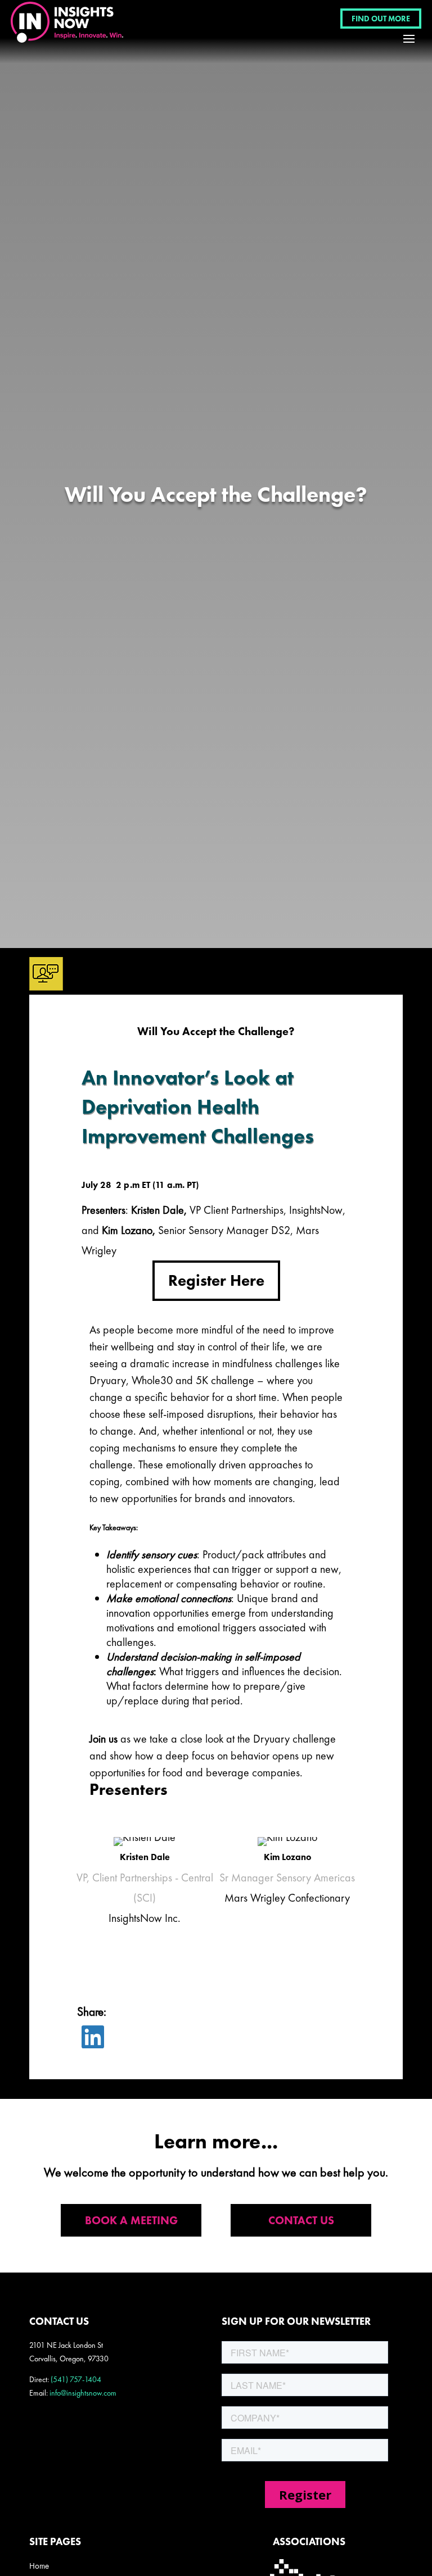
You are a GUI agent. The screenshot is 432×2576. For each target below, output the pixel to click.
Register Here (216, 1280)
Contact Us (301, 2220)
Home (39, 2566)
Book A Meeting (131, 2220)
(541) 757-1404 (76, 2379)
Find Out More (381, 19)
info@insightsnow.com (83, 2393)
